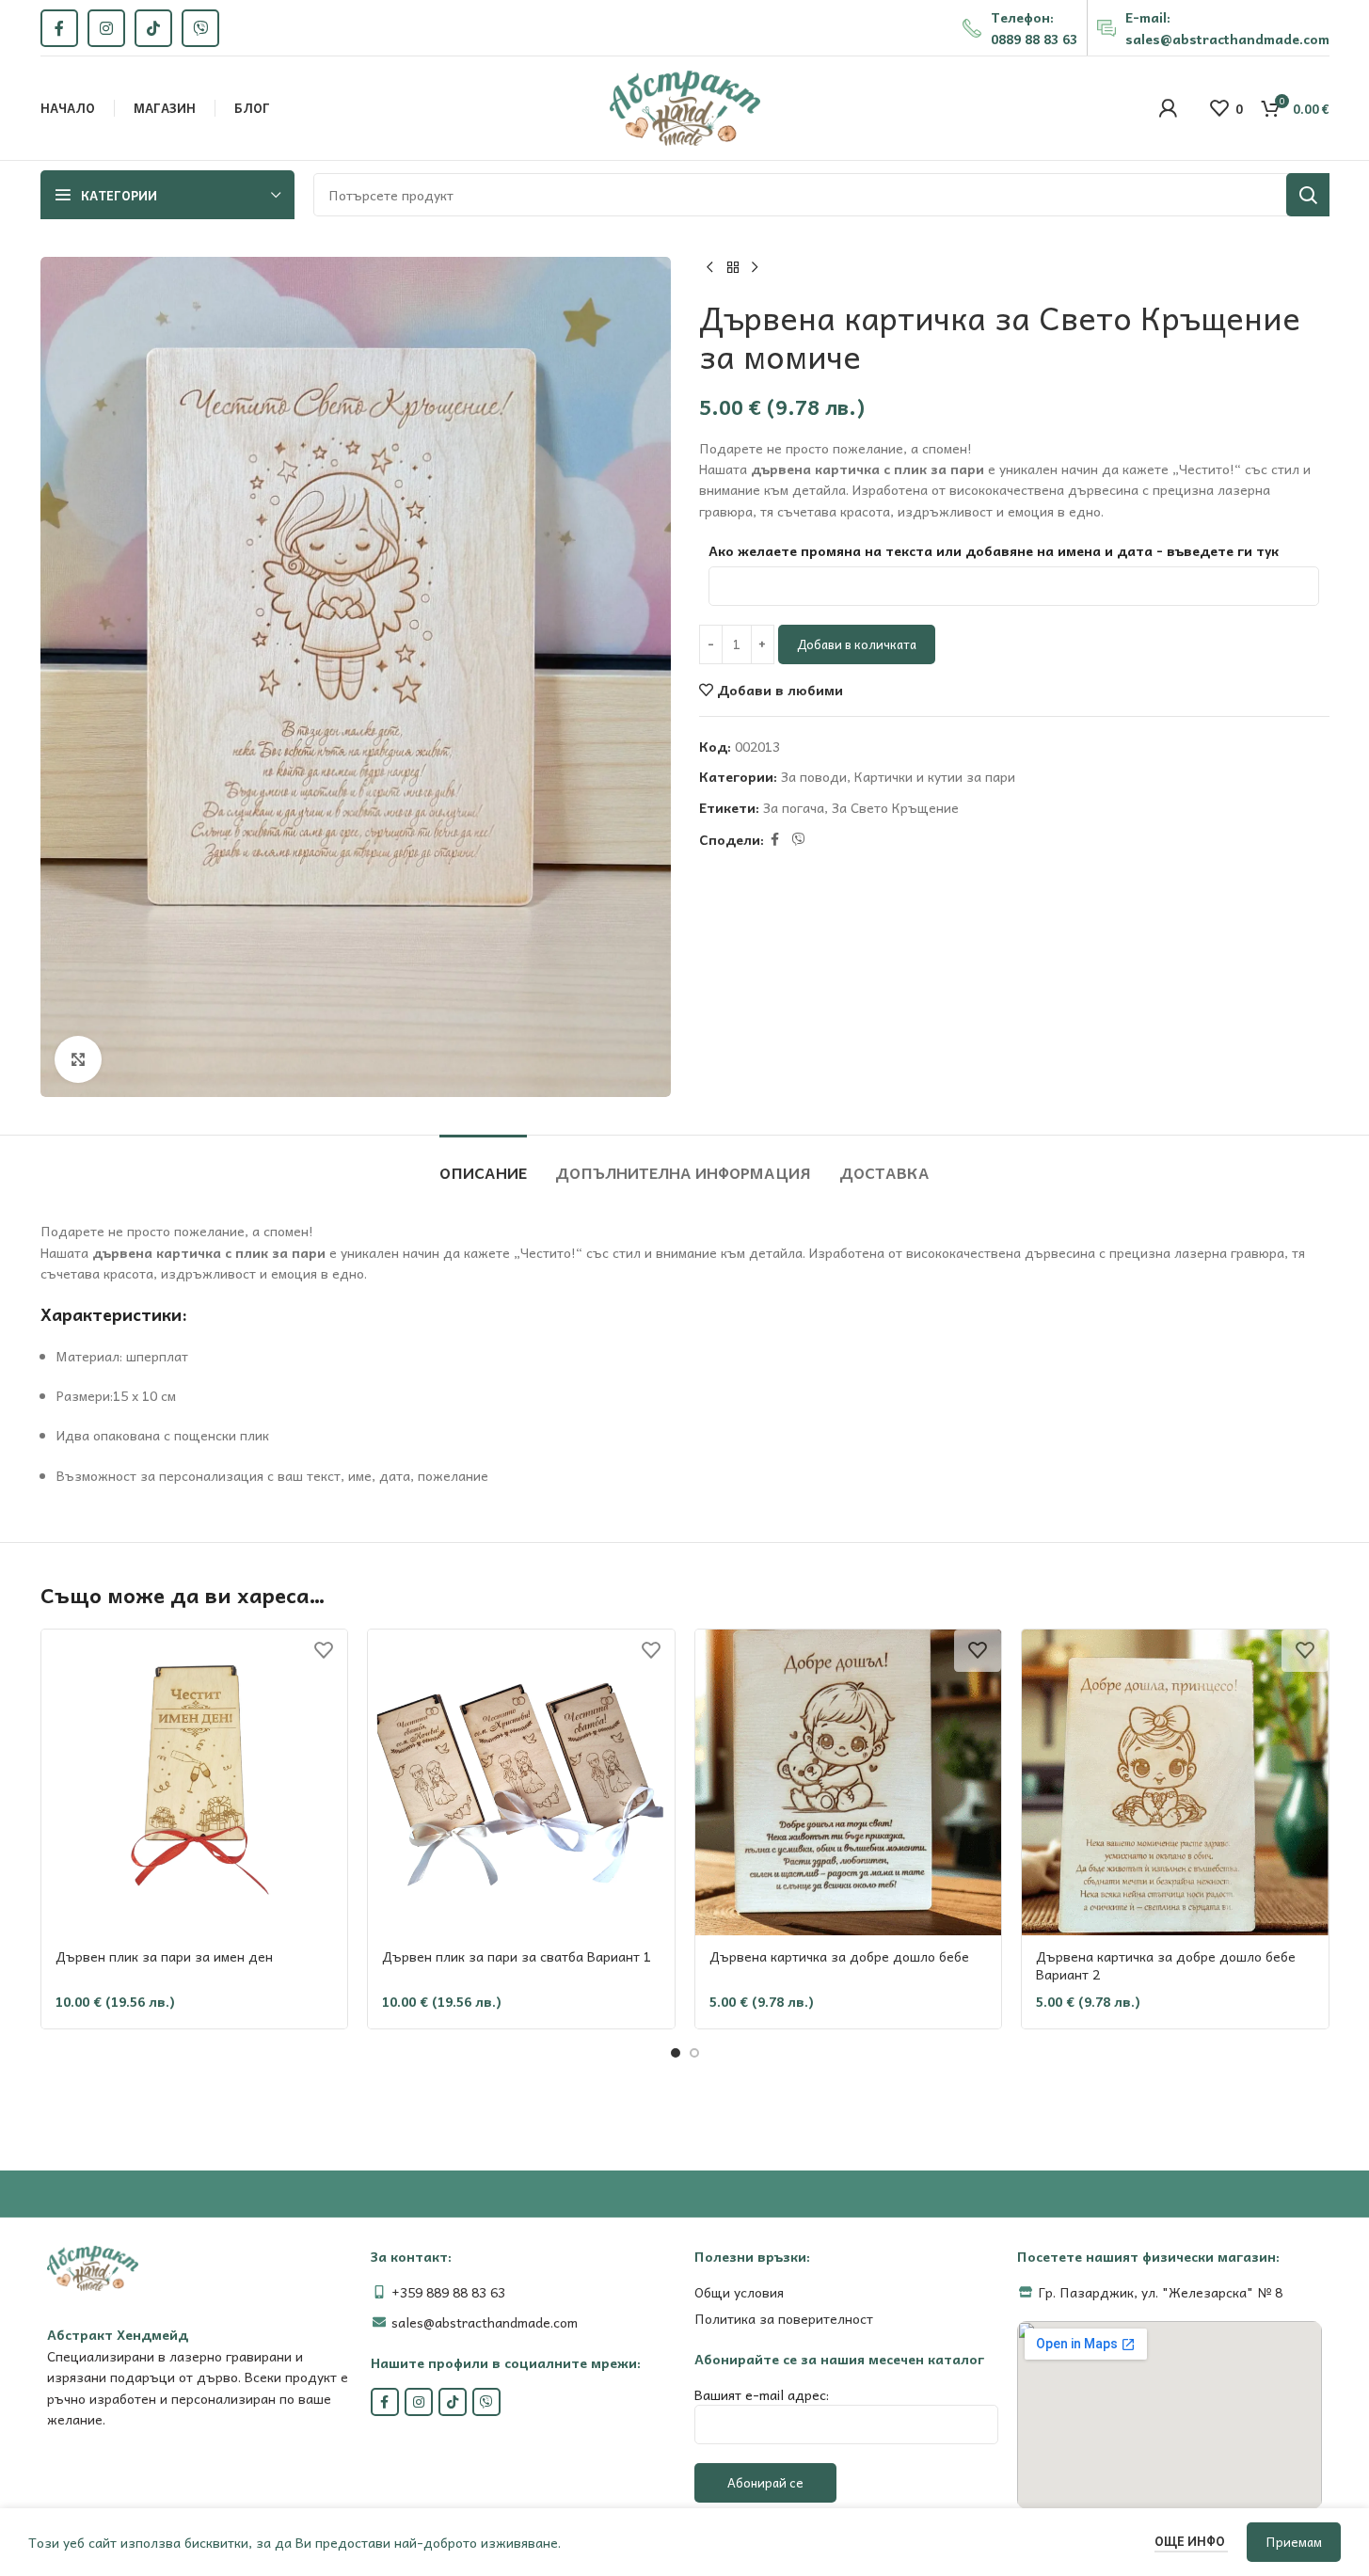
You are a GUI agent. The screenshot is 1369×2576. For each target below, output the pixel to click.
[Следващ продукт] (756, 268)
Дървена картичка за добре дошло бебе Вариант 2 (1166, 1965)
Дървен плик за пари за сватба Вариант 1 (517, 1956)
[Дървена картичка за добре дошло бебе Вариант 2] (1175, 1783)
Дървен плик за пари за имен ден (164, 1956)
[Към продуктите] (733, 268)
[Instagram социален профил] (106, 28)
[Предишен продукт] (710, 268)
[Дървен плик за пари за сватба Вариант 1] (521, 1783)
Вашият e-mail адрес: (762, 2394)
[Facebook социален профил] (59, 28)
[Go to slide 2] (694, 2053)
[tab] (483, 1163)
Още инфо (1191, 2541)
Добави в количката (857, 644)
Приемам (1294, 2542)
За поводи (814, 776)
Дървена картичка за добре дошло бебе (839, 1956)
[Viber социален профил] (200, 28)
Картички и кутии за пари (935, 776)
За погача (794, 807)
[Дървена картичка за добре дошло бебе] (849, 1783)
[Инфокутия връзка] (1020, 28)
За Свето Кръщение (895, 807)
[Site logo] (685, 106)
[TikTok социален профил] (153, 28)
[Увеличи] (78, 1059)
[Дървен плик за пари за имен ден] (195, 1783)
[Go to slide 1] (676, 2053)
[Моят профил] (1168, 108)
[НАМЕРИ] (1308, 195)
